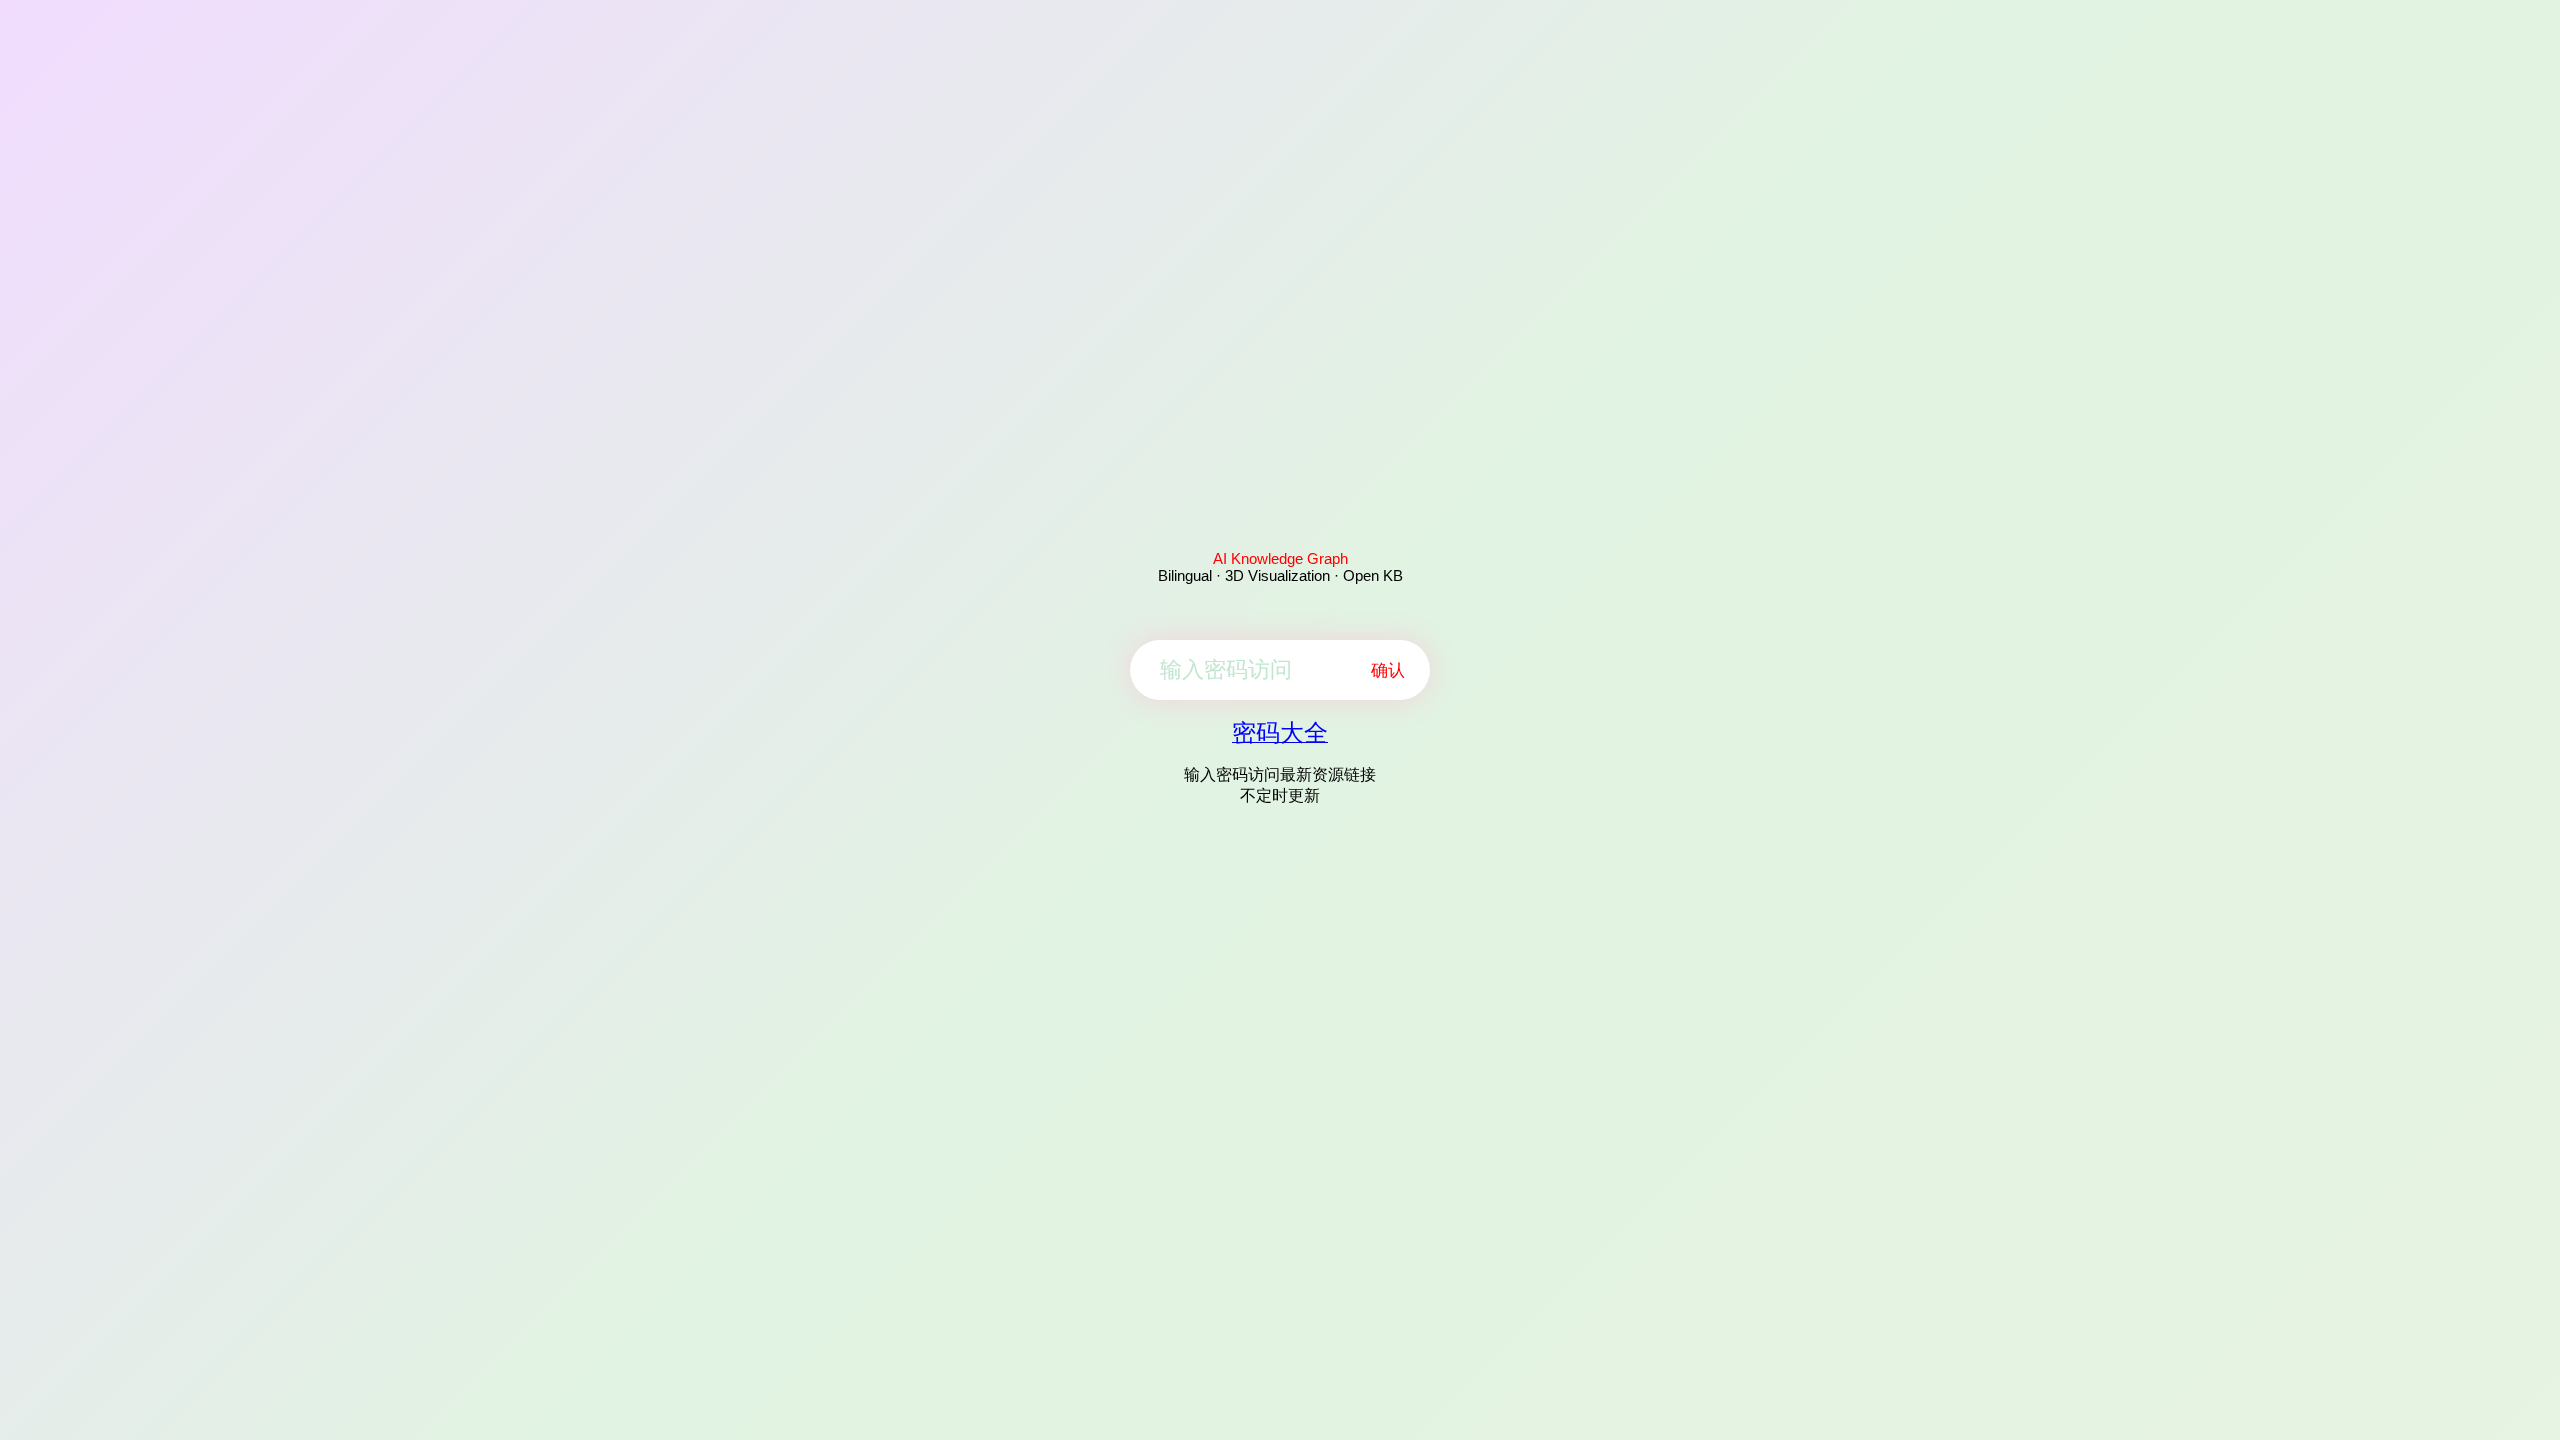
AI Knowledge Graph (1280, 558)
